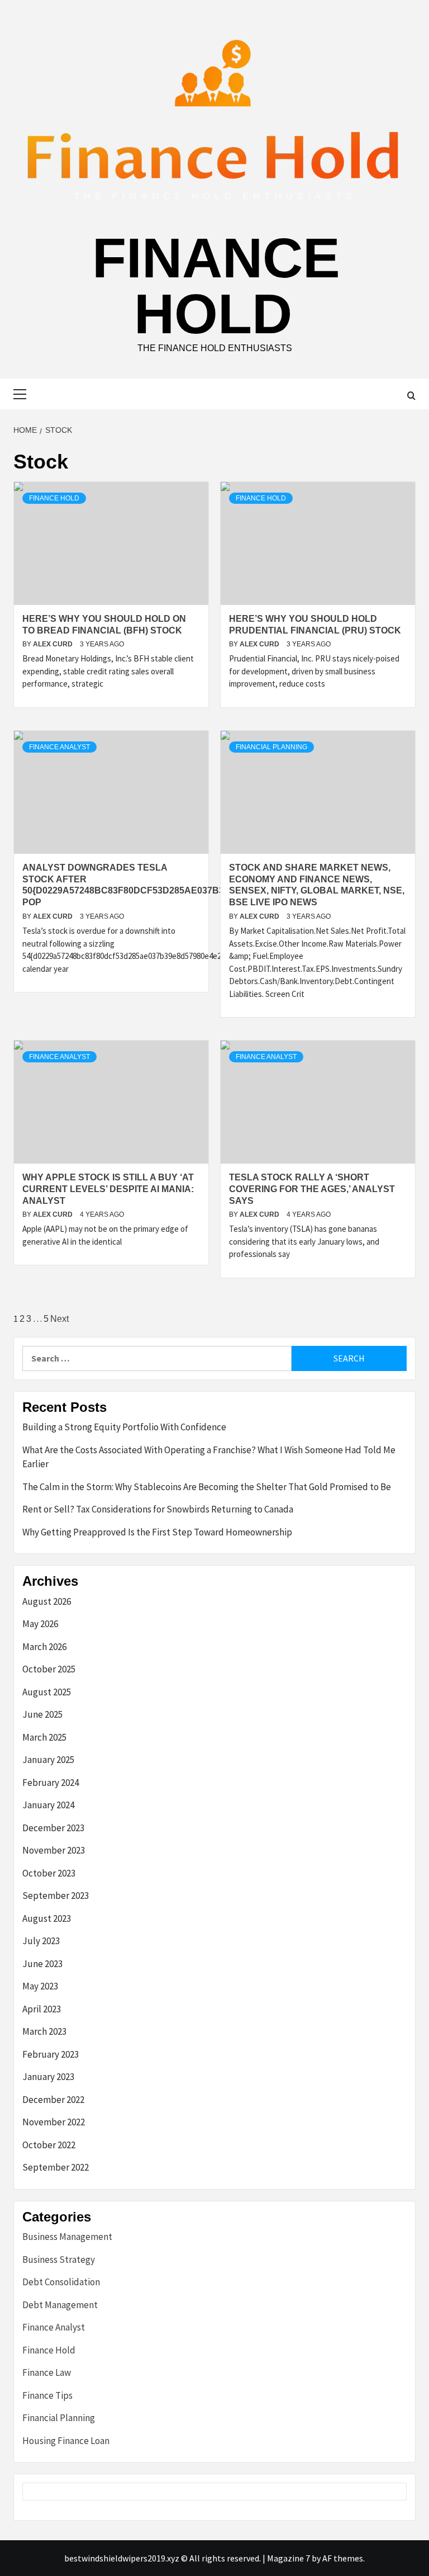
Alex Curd (54, 644)
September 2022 (56, 2167)
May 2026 (40, 1624)
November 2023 (54, 1850)
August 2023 (47, 1918)
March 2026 (44, 1647)
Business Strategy (59, 2260)
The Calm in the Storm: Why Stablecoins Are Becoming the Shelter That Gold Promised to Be (207, 1487)
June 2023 (42, 1964)
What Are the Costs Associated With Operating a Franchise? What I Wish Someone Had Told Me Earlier (209, 1457)
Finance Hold (216, 286)
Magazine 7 (289, 2558)
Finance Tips (47, 2395)
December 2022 (53, 2100)
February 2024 (51, 1783)
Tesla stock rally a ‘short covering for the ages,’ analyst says (312, 1189)
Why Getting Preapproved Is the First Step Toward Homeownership (157, 1532)
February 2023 (51, 2054)
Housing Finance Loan (66, 2441)
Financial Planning (271, 747)
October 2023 (49, 1873)
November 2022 (54, 2122)
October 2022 (49, 2145)
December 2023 (53, 1828)
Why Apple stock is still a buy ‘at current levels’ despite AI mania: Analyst (108, 1189)
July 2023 (41, 1941)
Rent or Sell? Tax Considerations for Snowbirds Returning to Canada (158, 1509)
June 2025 (42, 1714)
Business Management (67, 2237)
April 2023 (42, 2009)
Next (59, 1319)
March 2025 (44, 1737)
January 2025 (48, 1760)
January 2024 (48, 1805)
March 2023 (44, 2031)
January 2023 (48, 2077)
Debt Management (60, 2305)
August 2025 (47, 1692)
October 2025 (49, 1669)
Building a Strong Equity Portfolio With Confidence (124, 1427)
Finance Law (47, 2372)
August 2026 (47, 1601)
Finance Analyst (59, 747)
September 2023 (56, 1896)
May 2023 (40, 1986)
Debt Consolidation (61, 2282)
